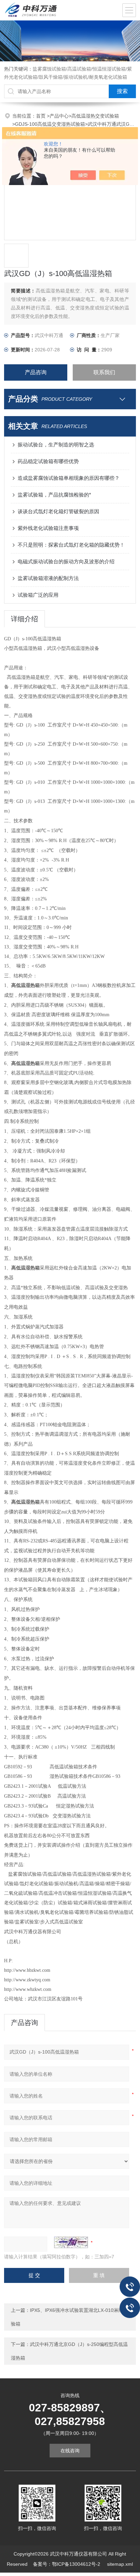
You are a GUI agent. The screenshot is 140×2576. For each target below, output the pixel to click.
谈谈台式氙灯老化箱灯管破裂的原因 (58, 511)
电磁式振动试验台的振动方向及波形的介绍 (66, 561)
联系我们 (104, 372)
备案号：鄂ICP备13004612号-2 (67, 2564)
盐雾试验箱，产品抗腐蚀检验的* (54, 495)
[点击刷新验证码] (71, 2242)
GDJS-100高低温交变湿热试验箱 (50, 124)
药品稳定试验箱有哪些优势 (48, 461)
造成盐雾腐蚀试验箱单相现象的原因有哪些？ (69, 478)
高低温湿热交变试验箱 (95, 116)
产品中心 (59, 116)
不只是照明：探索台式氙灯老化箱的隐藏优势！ (71, 545)
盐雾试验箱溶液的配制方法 (48, 578)
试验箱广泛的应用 (38, 595)
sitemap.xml (120, 2564)
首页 (41, 116)
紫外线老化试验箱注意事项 (48, 528)
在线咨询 (70, 2451)
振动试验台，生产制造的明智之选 (56, 445)
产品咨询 (36, 372)
